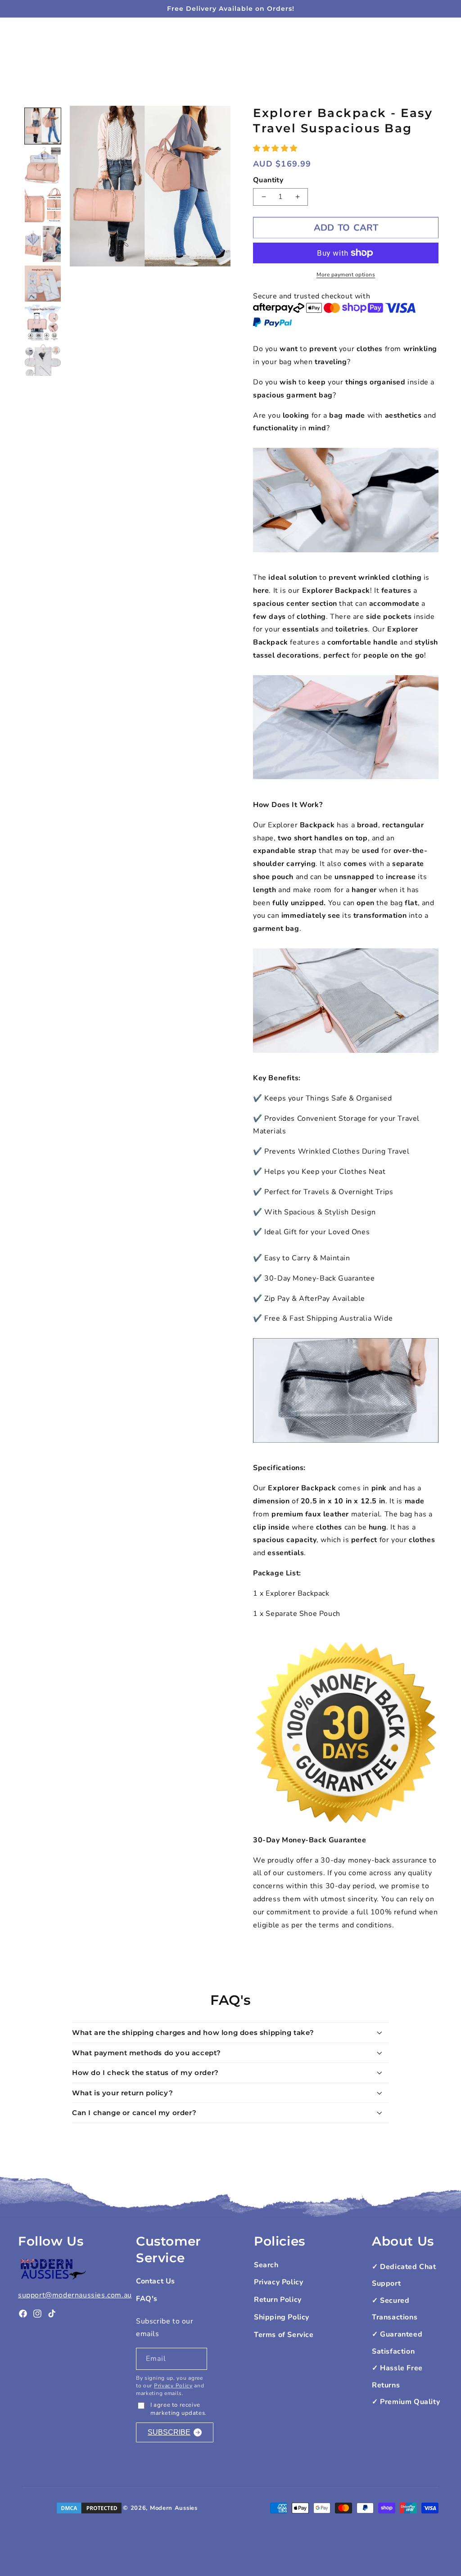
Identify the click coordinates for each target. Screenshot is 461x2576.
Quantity (268, 180)
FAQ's (147, 2299)
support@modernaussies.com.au (75, 2295)
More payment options (346, 275)
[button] (276, 149)
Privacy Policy (173, 2386)
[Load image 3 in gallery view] (43, 205)
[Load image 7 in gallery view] (43, 362)
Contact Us (156, 2281)
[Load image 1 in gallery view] (43, 126)
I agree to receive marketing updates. (179, 2409)
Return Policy (278, 2300)
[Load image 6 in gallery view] (43, 323)
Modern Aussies (174, 2508)
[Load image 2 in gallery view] (43, 165)
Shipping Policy (282, 2317)
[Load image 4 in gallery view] (43, 244)
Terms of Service (284, 2335)
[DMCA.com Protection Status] (89, 2508)
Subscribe (169, 2432)
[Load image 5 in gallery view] (43, 284)
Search (266, 2265)
